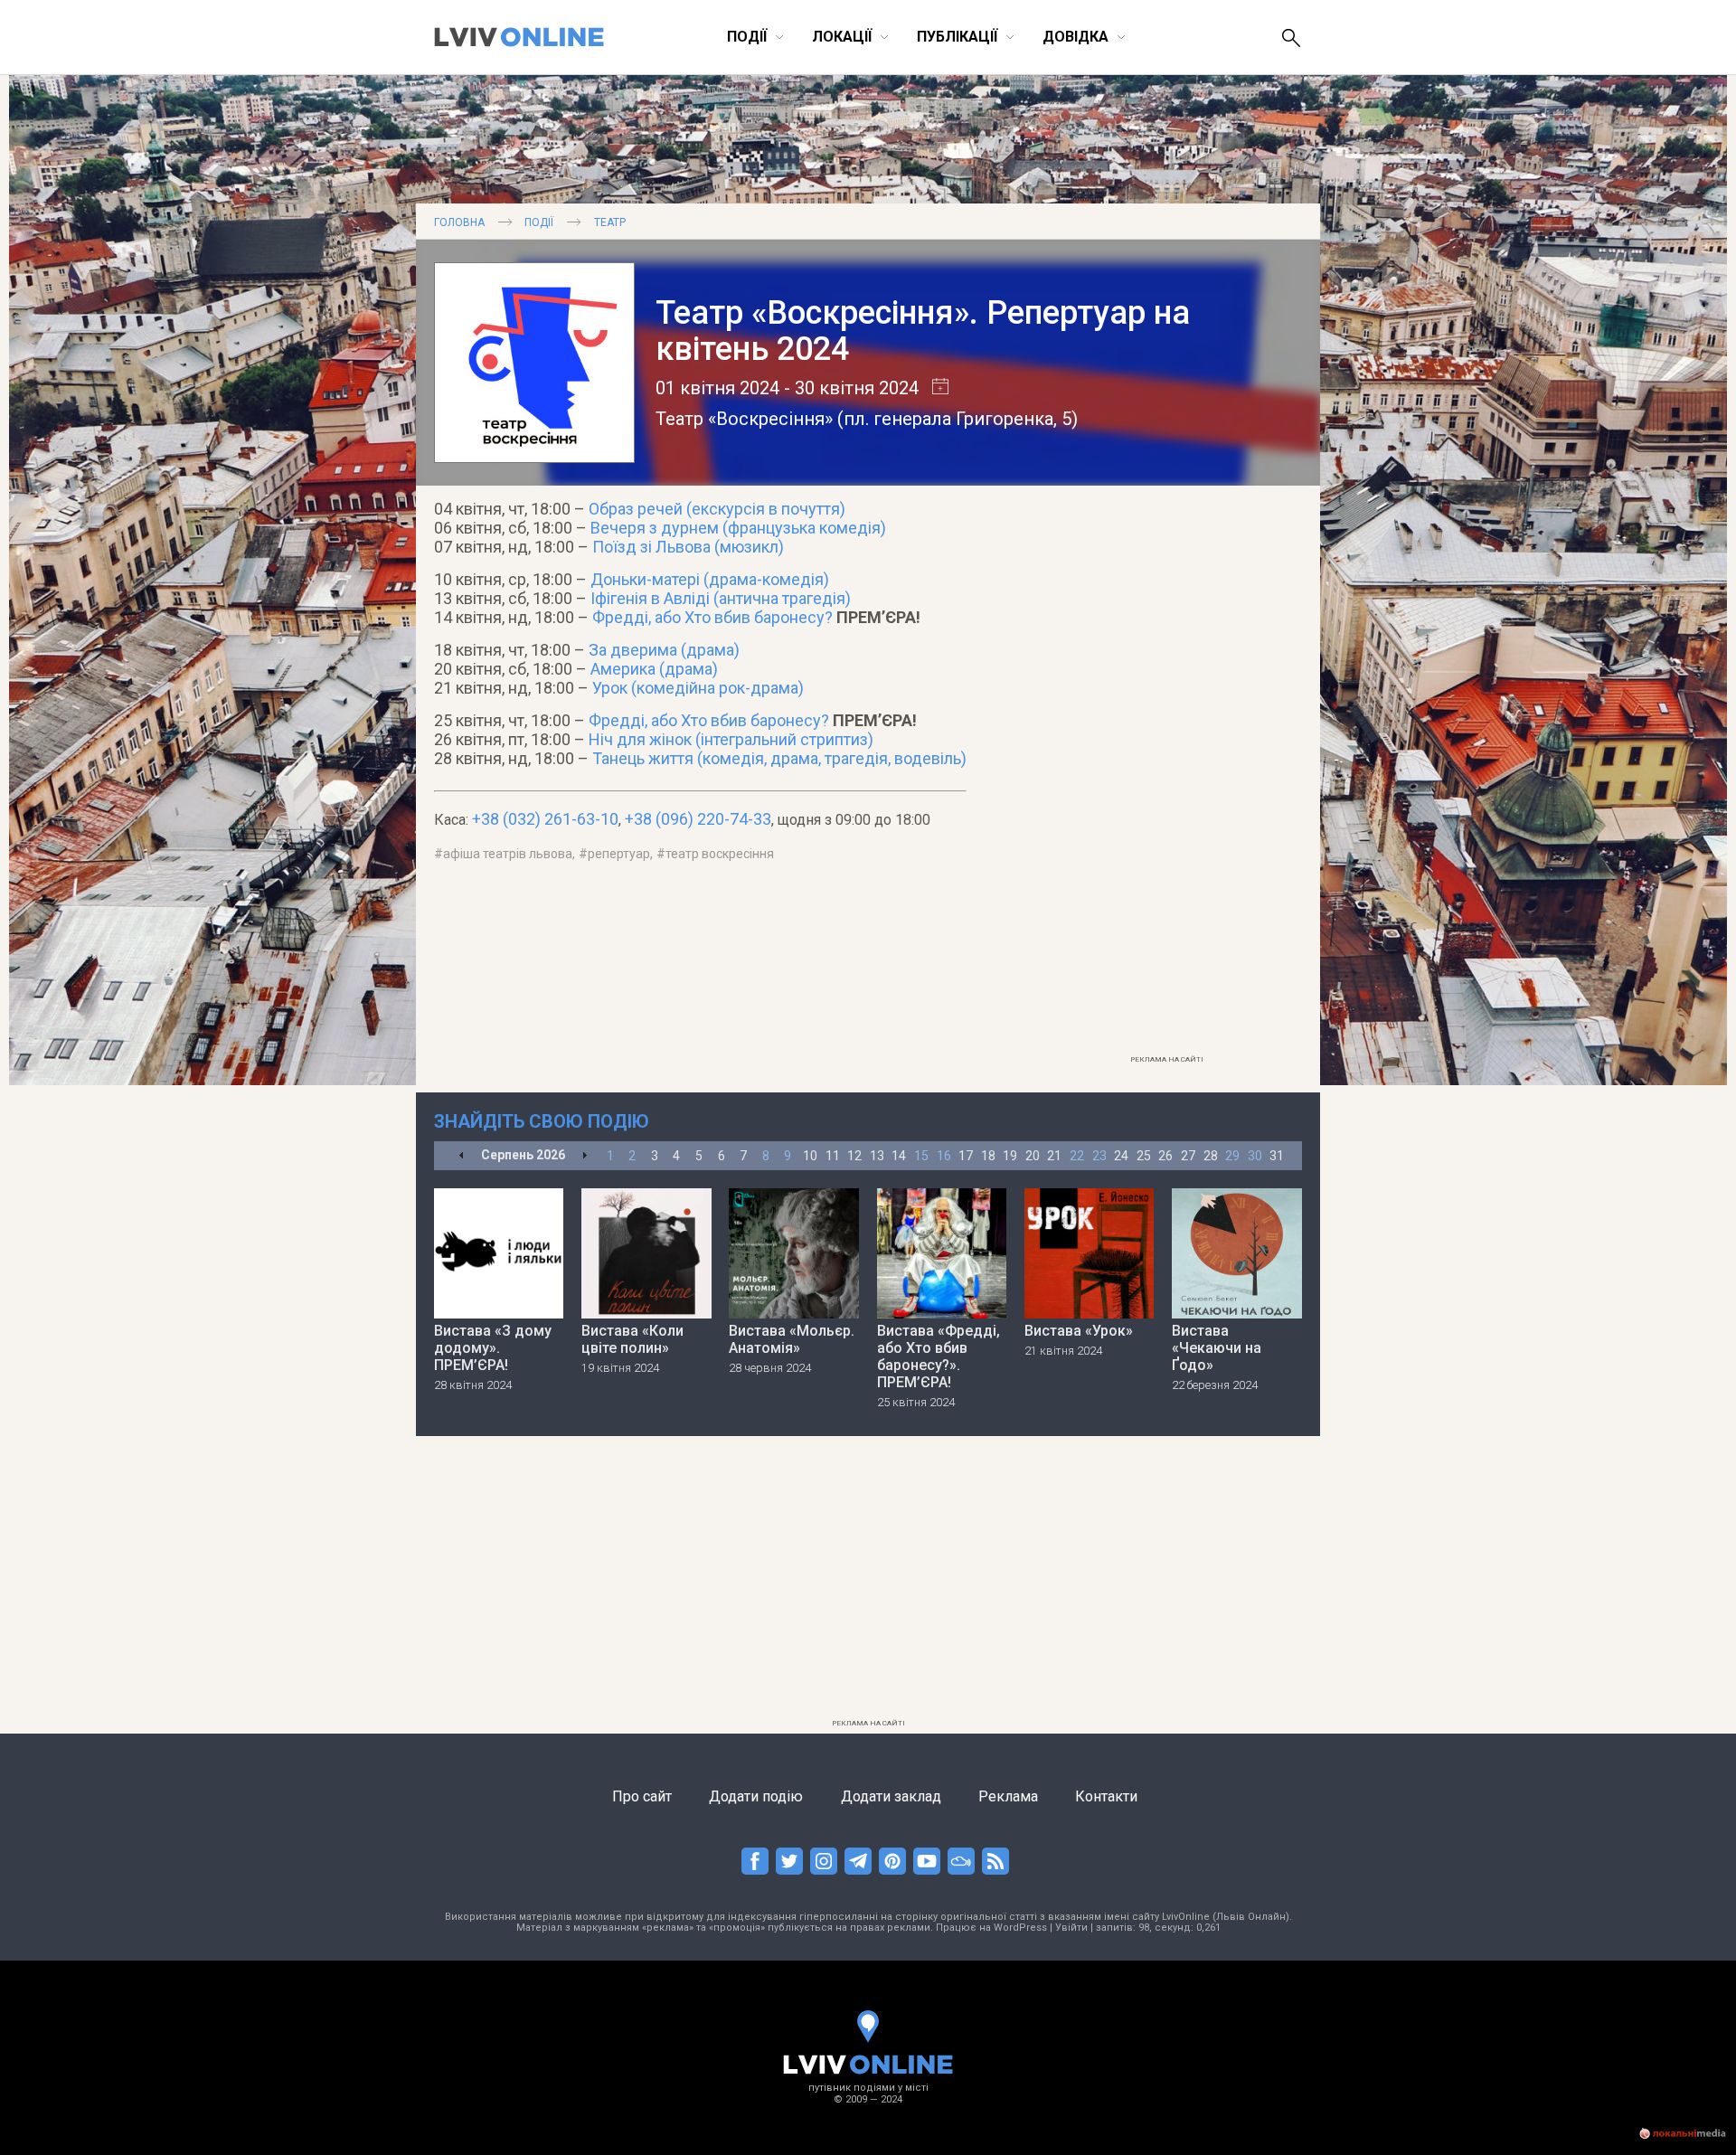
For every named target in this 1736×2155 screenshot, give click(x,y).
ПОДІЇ (539, 222)
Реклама (1008, 1796)
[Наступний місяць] (585, 1156)
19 (1010, 1156)
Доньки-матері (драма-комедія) (710, 579)
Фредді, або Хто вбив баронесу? (712, 617)
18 (988, 1156)
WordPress (1020, 1928)
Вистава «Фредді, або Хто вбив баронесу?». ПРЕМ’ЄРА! (939, 1356)
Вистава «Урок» (1079, 1331)
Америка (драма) (654, 669)
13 (877, 1156)
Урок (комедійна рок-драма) (698, 688)
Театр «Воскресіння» (744, 419)
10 (810, 1156)
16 (944, 1156)
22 (1077, 1156)
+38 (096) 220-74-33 (698, 819)
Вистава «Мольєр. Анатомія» (792, 1339)
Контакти (1106, 1796)
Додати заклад (891, 1796)
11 (833, 1156)
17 (966, 1156)
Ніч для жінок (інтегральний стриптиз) (731, 739)
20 (1033, 1156)
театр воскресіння (720, 854)
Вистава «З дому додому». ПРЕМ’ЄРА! (493, 1348)
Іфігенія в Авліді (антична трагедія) (721, 598)
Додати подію (756, 1796)
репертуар (619, 854)
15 (921, 1156)
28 (1211, 1156)
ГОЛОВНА (459, 222)
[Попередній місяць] (462, 1156)
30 (1255, 1156)
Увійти (1071, 1928)
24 (1121, 1156)
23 (1099, 1156)
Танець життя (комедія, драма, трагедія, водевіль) (779, 758)
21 (1054, 1156)
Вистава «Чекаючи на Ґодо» (1217, 1348)
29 (1232, 1156)
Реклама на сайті (1167, 1059)
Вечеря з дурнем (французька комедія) (738, 528)
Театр (610, 222)
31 (1277, 1156)
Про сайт (642, 1796)
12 (854, 1156)
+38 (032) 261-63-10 (545, 819)
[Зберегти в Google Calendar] (934, 388)
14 (899, 1156)
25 (1144, 1156)
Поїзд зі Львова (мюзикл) (688, 547)
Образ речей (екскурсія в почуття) (717, 509)
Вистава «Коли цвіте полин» (632, 1339)
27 (1188, 1156)
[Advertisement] (1166, 775)
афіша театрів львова (508, 854)
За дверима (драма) (664, 650)
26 (1165, 1156)
